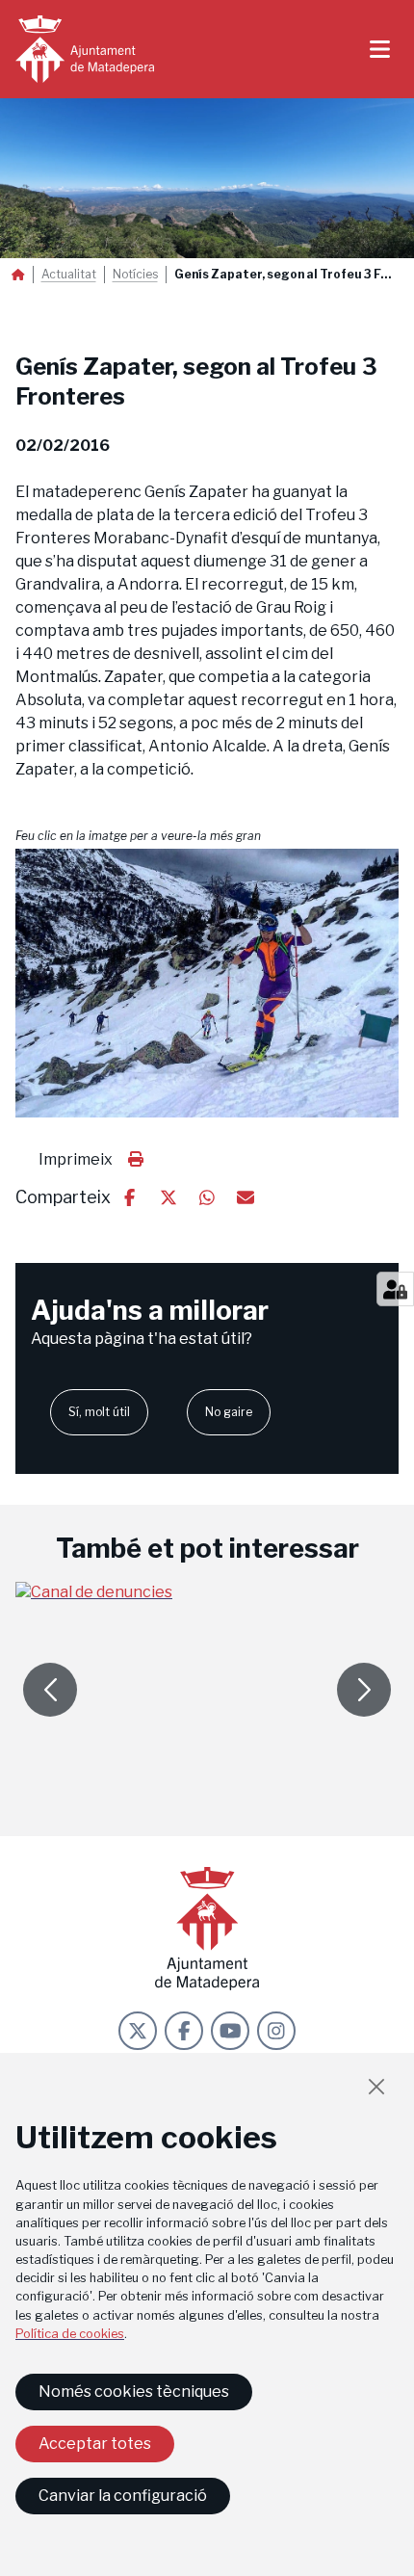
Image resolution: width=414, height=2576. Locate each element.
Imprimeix (76, 1159)
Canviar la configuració (123, 2496)
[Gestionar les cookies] (395, 1289)
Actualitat (69, 275)
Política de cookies (70, 2334)
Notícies (135, 275)
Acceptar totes (95, 2444)
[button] (207, 983)
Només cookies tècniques (134, 2392)
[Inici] (85, 49)
